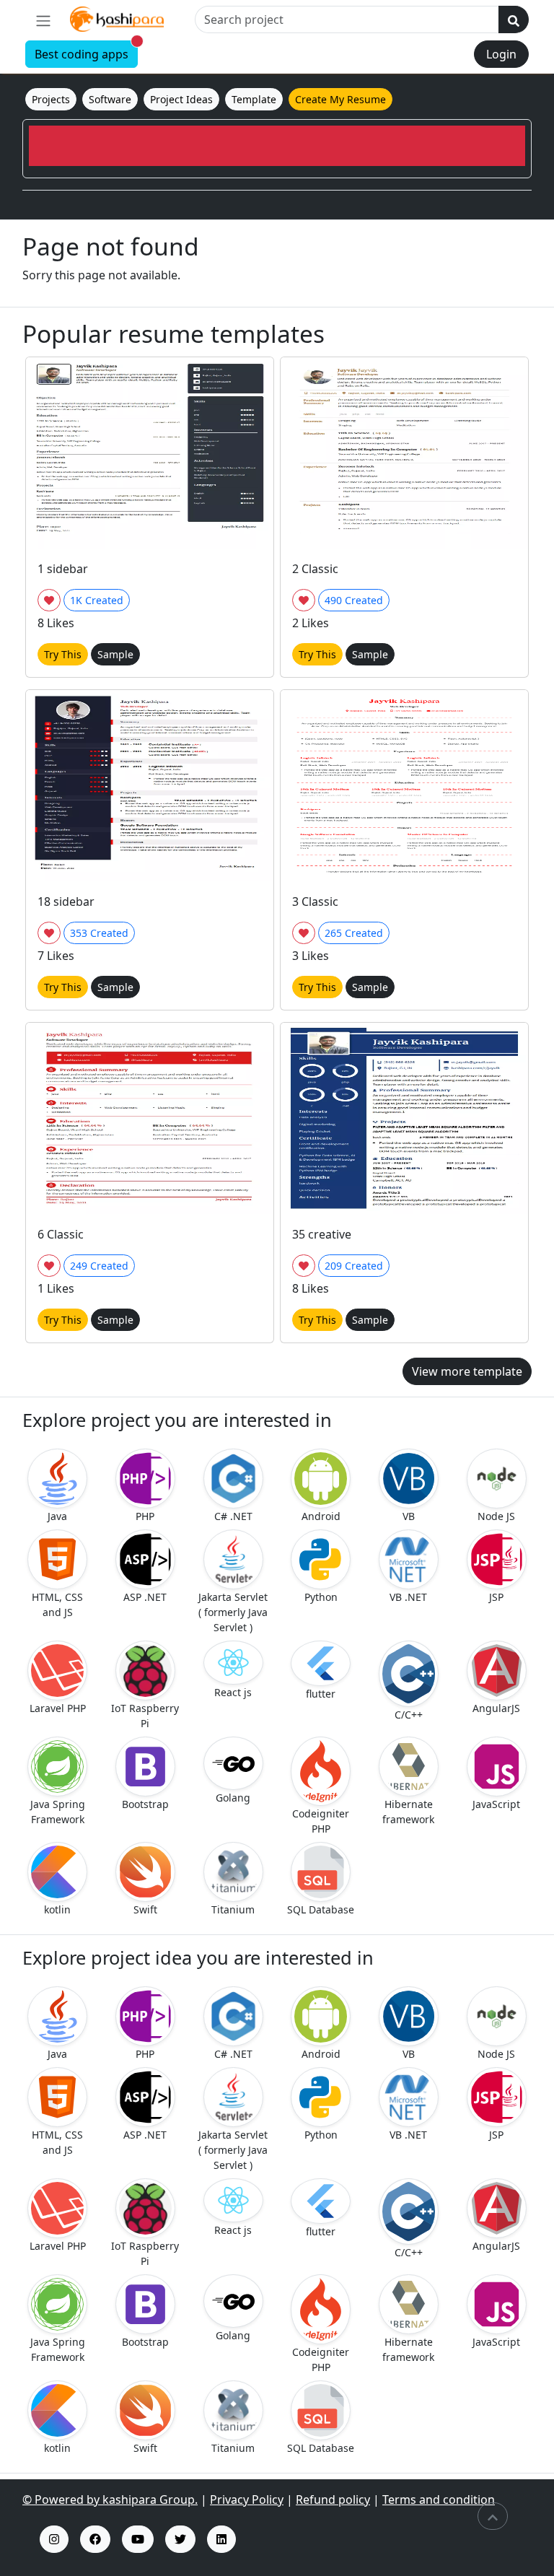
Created (97, 600)
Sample (115, 654)
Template (254, 99)
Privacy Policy (247, 2499)
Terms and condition (439, 2499)
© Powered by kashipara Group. (110, 2499)
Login (501, 54)
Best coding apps (86, 52)
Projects (51, 99)
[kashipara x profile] (180, 2539)
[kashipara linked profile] (221, 2539)
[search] (514, 19)
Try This (63, 654)
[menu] (43, 20)
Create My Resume (340, 99)
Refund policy (333, 2499)
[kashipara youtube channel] (138, 2539)
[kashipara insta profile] (54, 2539)
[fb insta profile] (95, 2539)
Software (110, 99)
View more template (467, 1371)
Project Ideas (181, 99)
